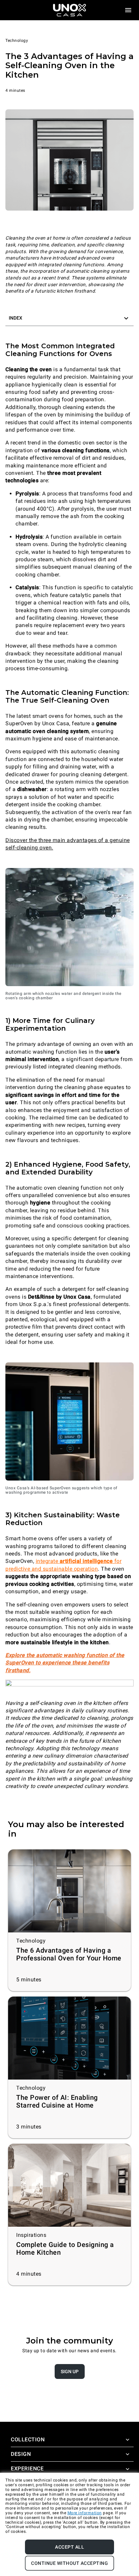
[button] (69, 318)
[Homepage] (69, 10)
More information (85, 2513)
